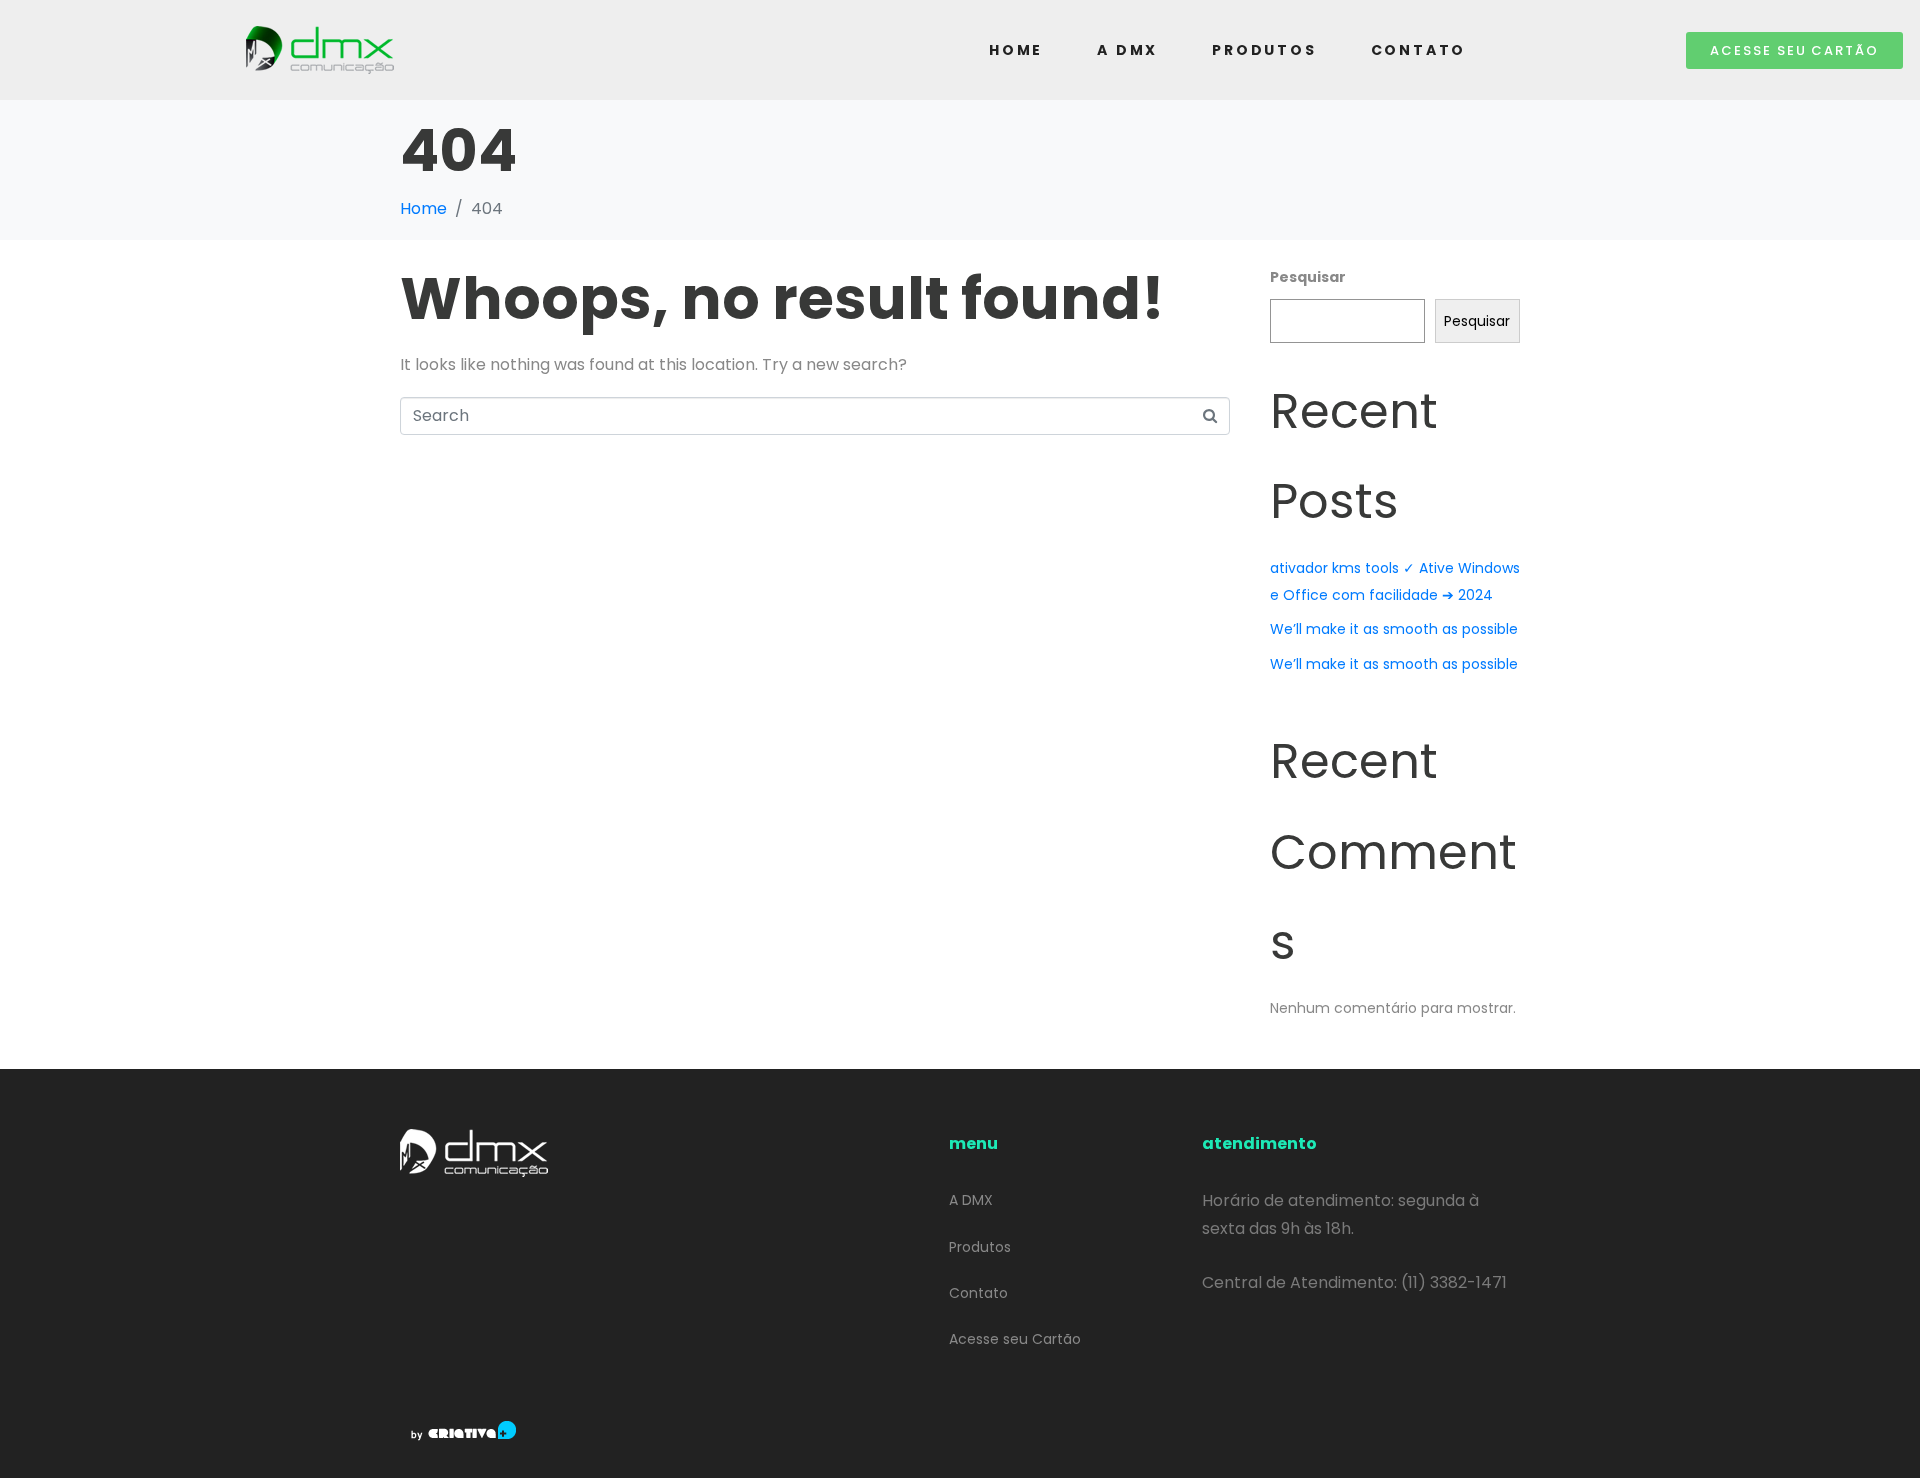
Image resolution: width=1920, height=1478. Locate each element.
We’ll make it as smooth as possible (1394, 629)
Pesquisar (1308, 277)
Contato (1419, 50)
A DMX (1127, 50)
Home (1016, 50)
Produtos (1264, 50)
